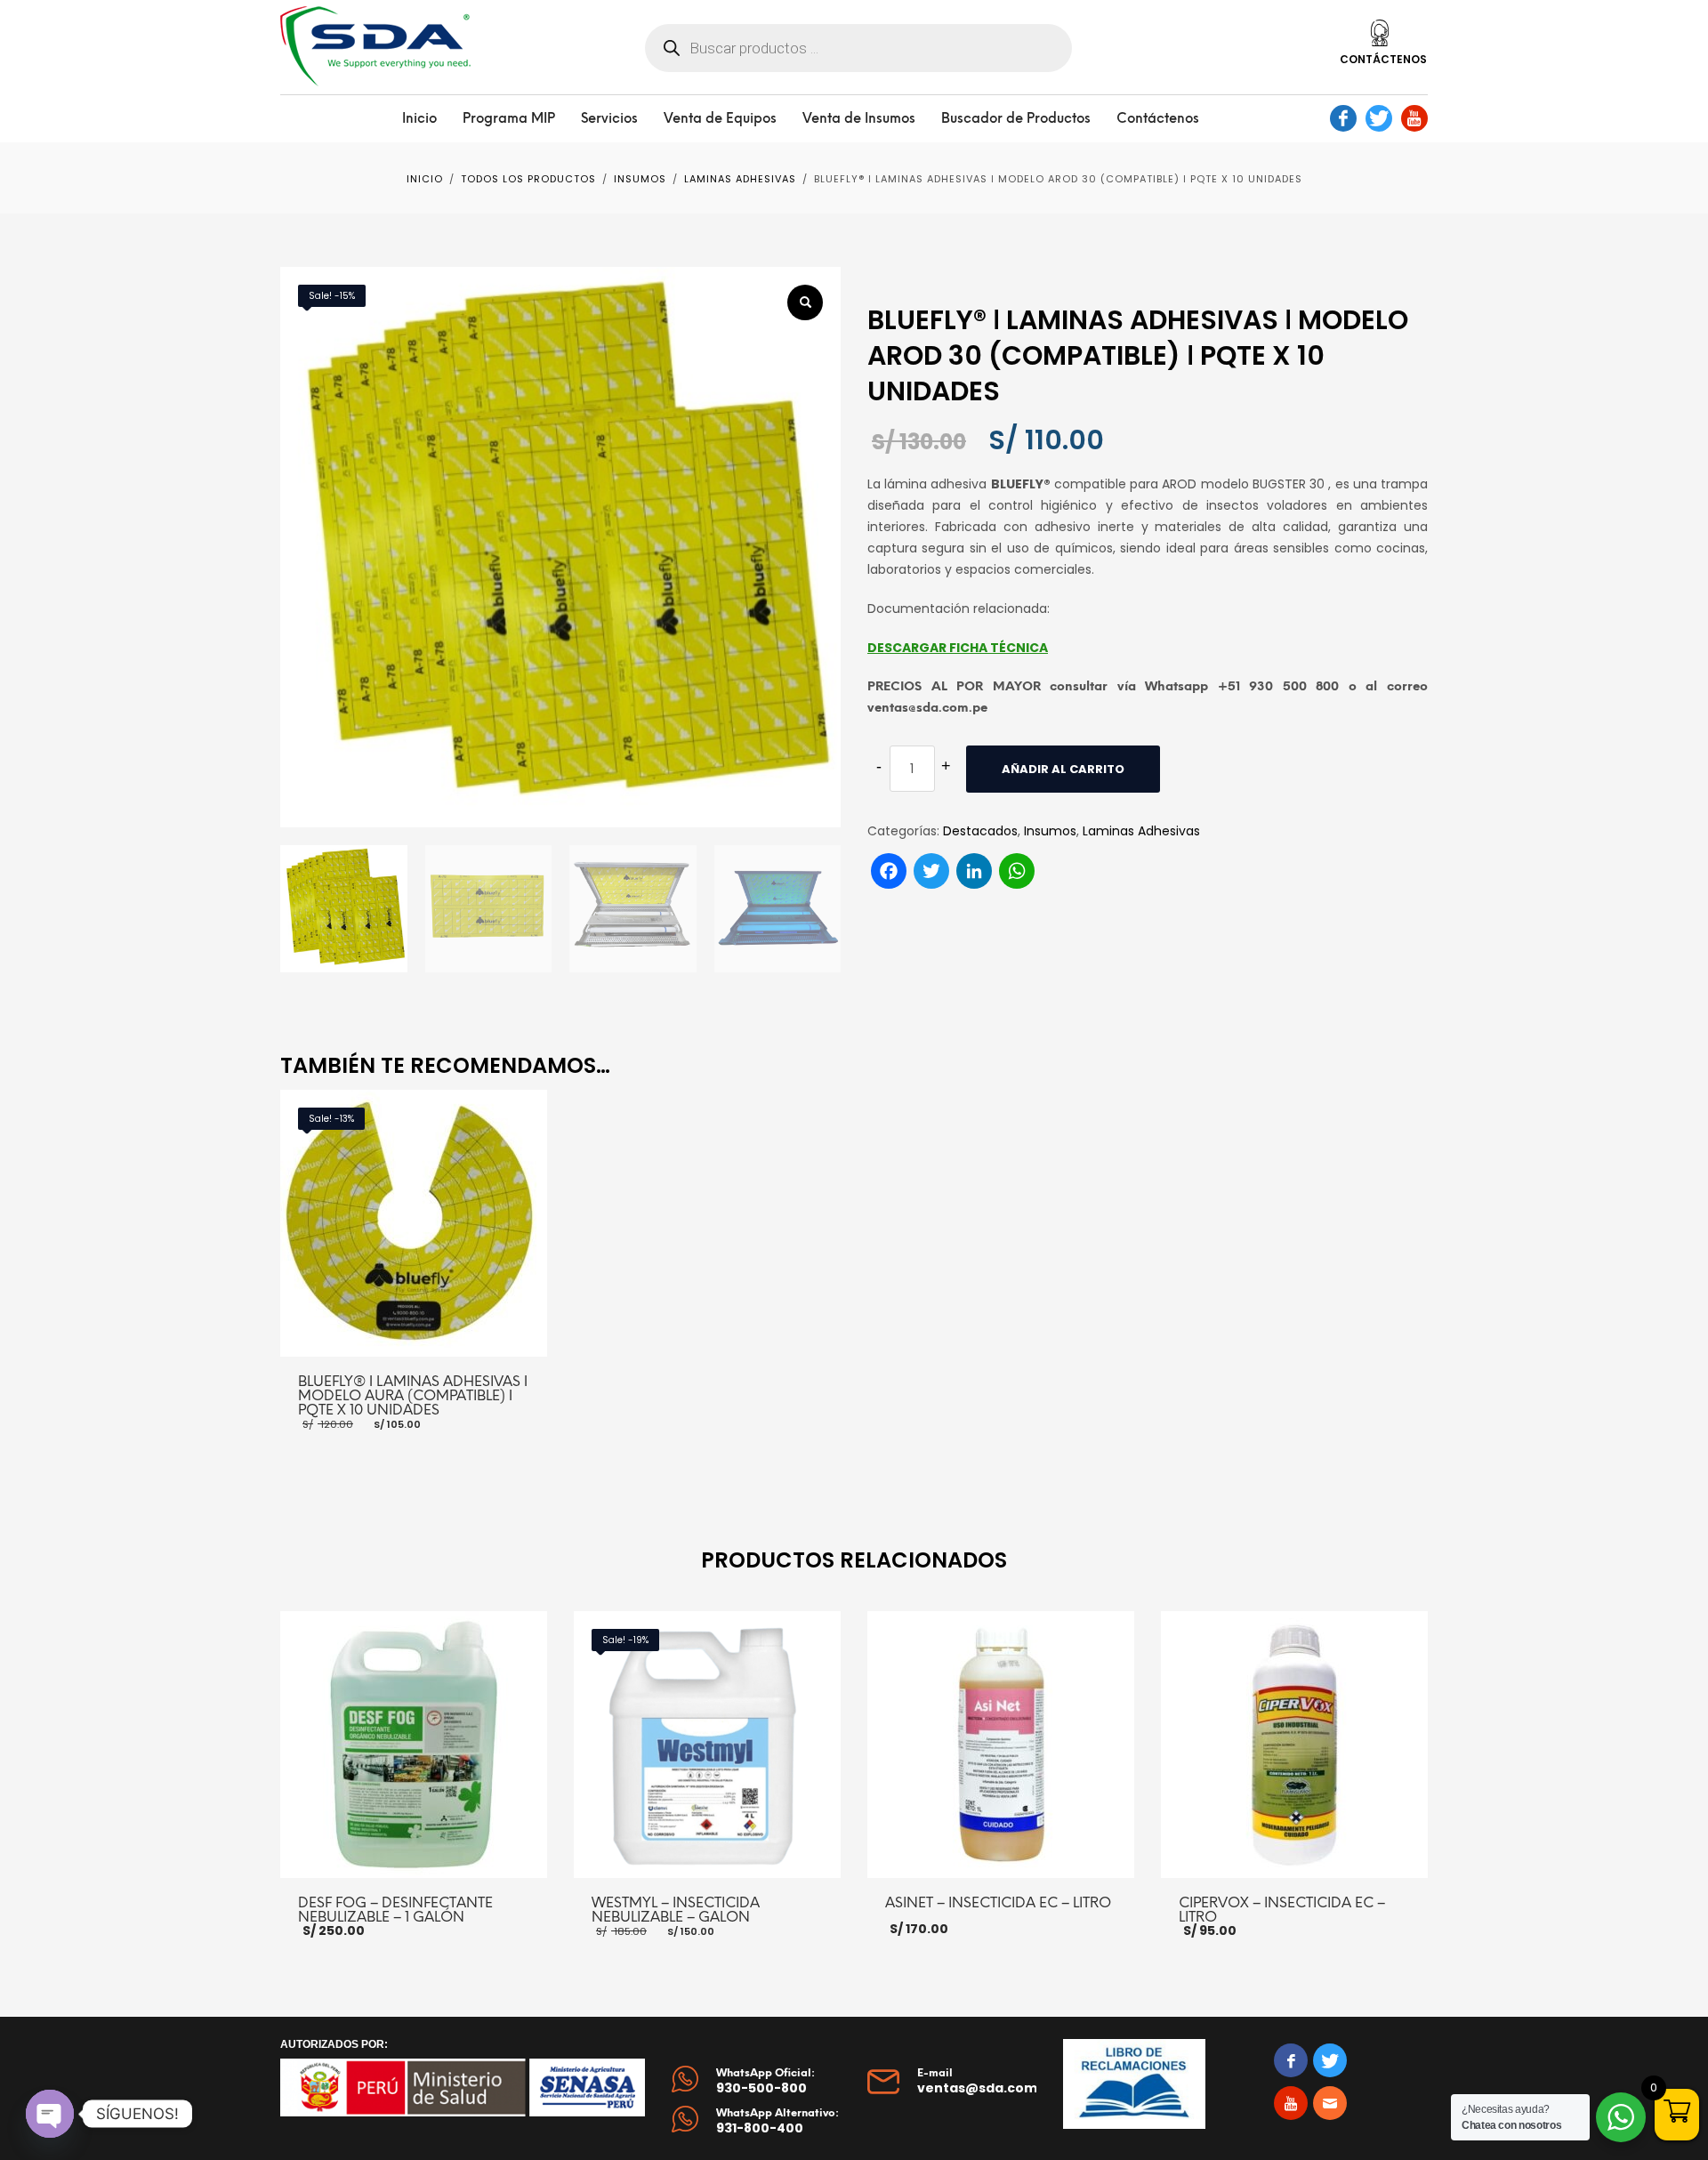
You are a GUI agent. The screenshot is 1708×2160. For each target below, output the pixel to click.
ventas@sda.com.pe (988, 2088)
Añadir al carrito (1063, 769)
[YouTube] (1414, 118)
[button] (805, 302)
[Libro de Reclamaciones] (1134, 2084)
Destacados (980, 831)
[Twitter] (1379, 118)
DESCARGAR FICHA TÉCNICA (958, 648)
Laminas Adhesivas (1141, 831)
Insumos (1050, 831)
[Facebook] (1343, 118)
